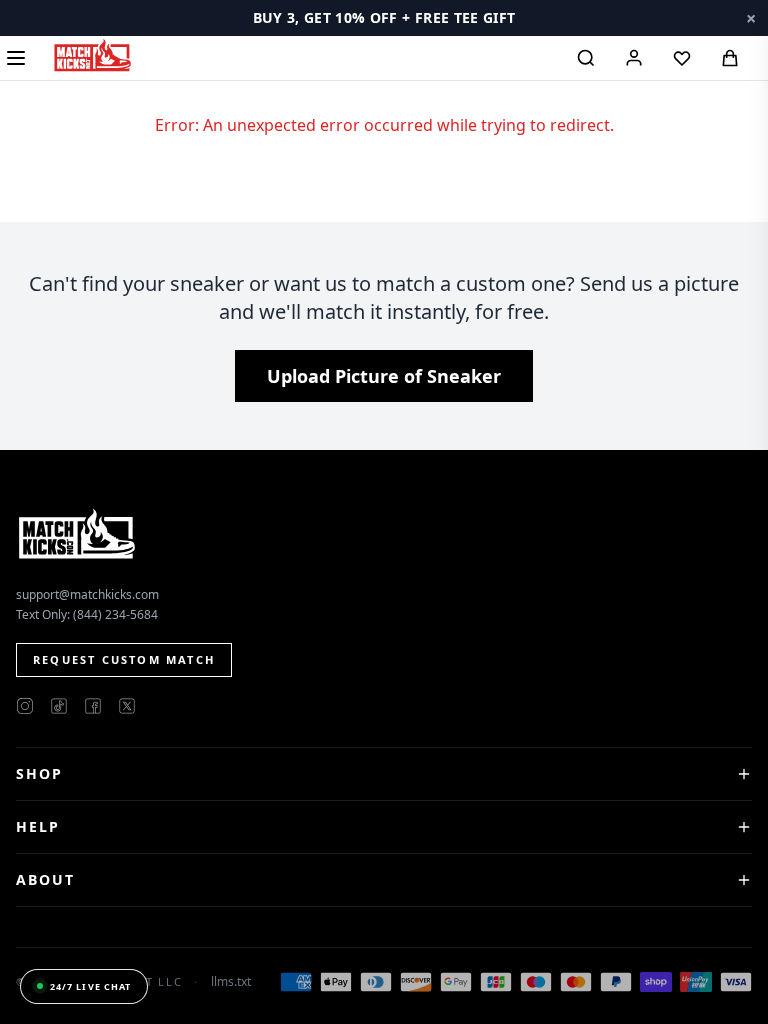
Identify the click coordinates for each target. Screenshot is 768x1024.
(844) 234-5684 (115, 614)
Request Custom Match (124, 659)
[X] (127, 706)
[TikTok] (59, 706)
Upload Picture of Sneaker (384, 376)
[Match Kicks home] (92, 55)
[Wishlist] (682, 58)
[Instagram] (25, 706)
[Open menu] (16, 58)
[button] (384, 18)
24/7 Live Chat (90, 986)
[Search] (586, 58)
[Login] (634, 58)
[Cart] (730, 58)
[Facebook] (93, 706)
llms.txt (231, 982)
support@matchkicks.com (87, 594)
